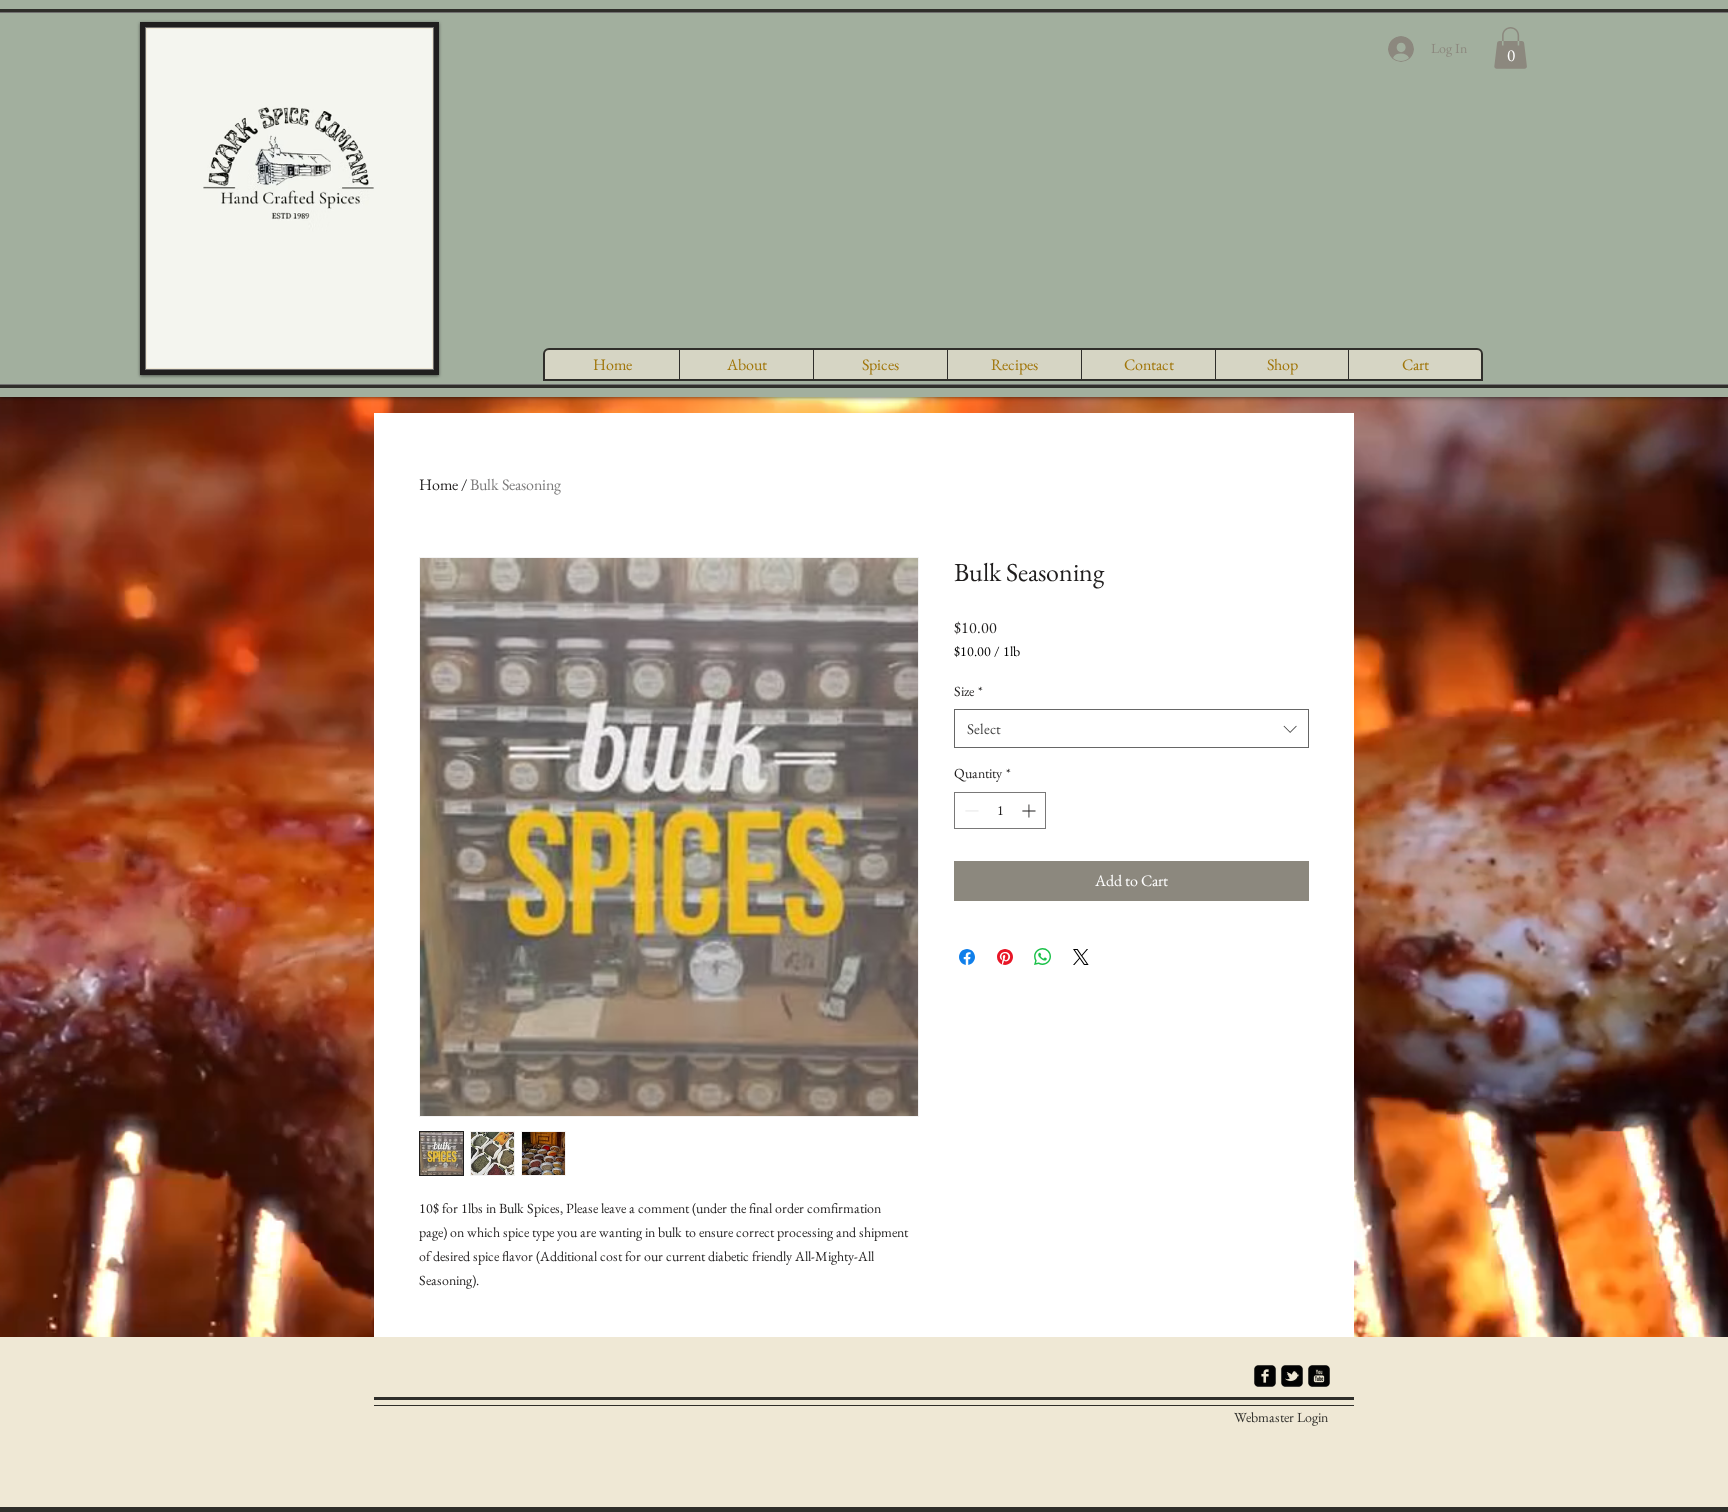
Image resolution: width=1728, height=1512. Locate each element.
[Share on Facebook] (967, 957)
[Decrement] (969, 810)
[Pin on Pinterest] (1005, 957)
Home (438, 484)
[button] (1510, 48)
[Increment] (1030, 810)
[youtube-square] (1319, 1376)
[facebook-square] (1265, 1376)
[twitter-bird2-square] (1292, 1376)
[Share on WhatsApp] (1043, 957)
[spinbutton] (1000, 810)
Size (968, 691)
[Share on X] (1081, 957)
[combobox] (1131, 728)
